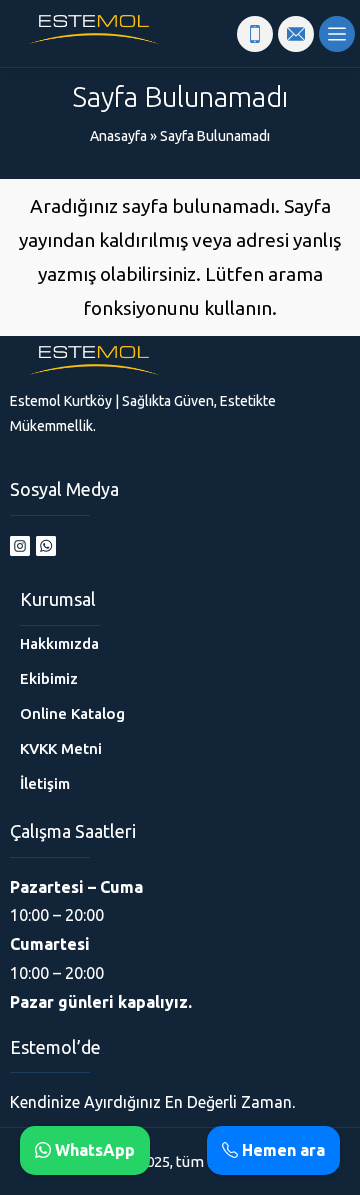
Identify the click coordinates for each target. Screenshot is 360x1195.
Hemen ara (281, 1150)
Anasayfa (118, 136)
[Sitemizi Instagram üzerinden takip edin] (20, 546)
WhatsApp (93, 1150)
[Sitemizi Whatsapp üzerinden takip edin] (46, 546)
